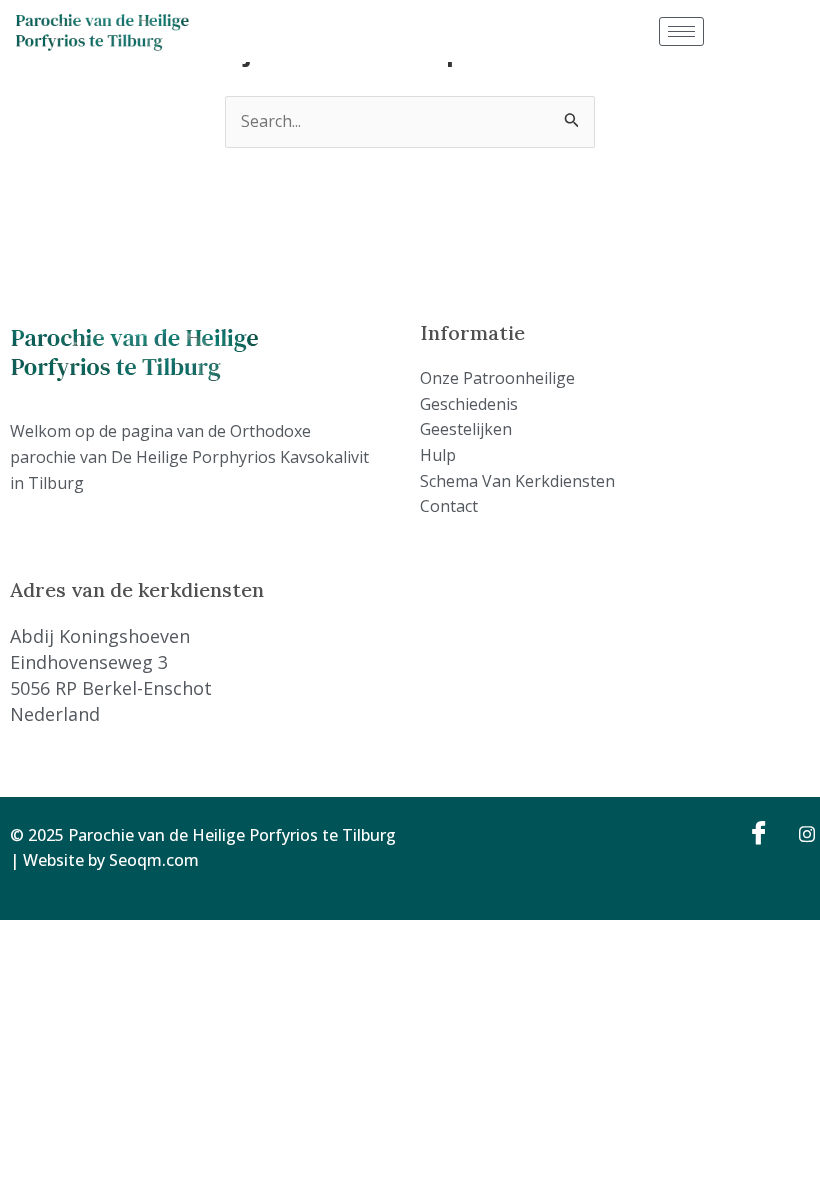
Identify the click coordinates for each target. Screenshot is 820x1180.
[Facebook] (756, 833)
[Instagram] (800, 833)
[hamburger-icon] (681, 31)
